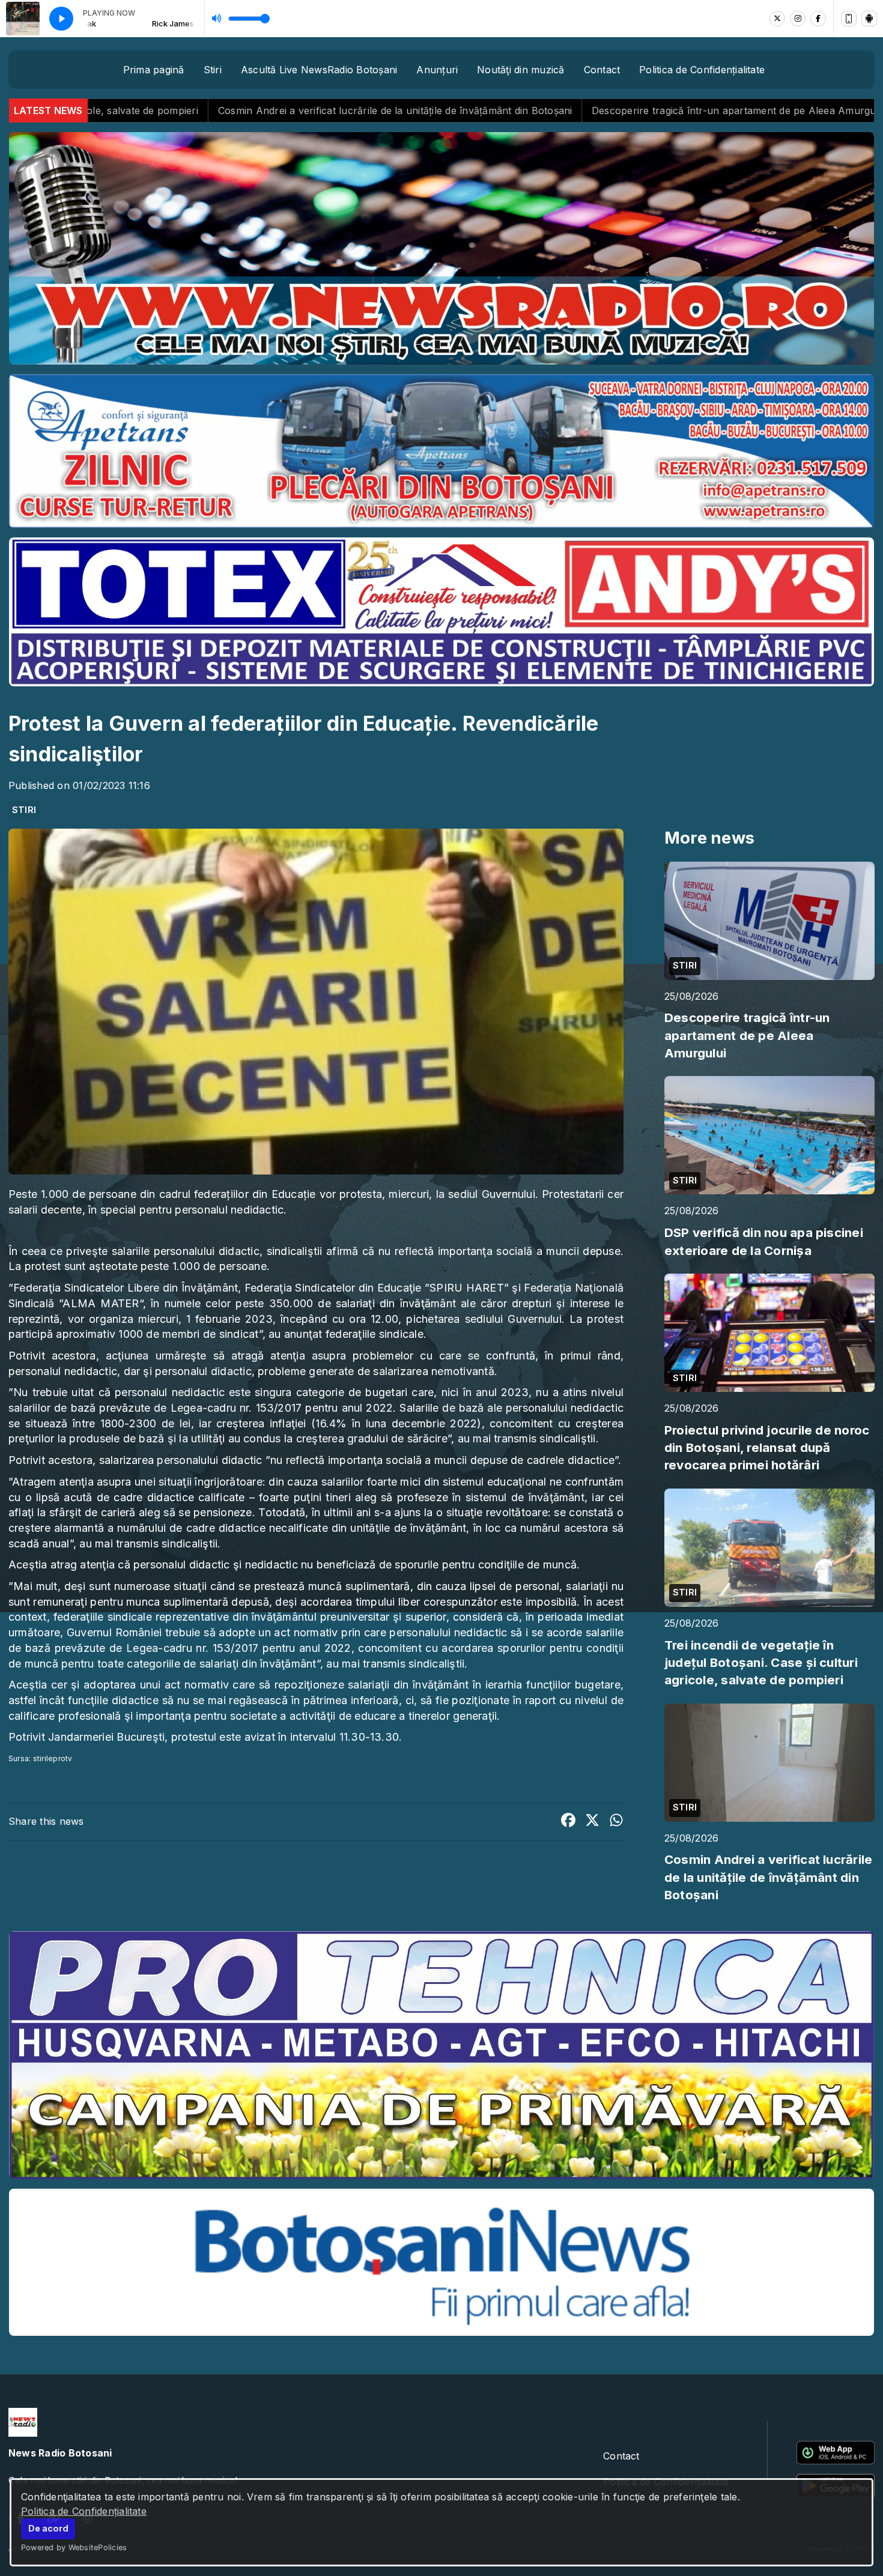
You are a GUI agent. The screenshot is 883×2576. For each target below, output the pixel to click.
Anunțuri (437, 70)
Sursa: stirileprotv (41, 1758)
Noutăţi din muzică (520, 70)
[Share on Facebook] (568, 1822)
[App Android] (869, 19)
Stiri (213, 70)
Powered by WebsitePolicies (74, 2547)
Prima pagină (154, 70)
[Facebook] (818, 19)
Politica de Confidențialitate (84, 2511)
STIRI (24, 810)
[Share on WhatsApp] (616, 1822)
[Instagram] (798, 19)
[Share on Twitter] (592, 1822)
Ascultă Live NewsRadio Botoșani (319, 70)
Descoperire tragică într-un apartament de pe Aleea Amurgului (460, 110)
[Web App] (849, 19)
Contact (602, 70)
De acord (48, 2528)
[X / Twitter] (777, 19)
